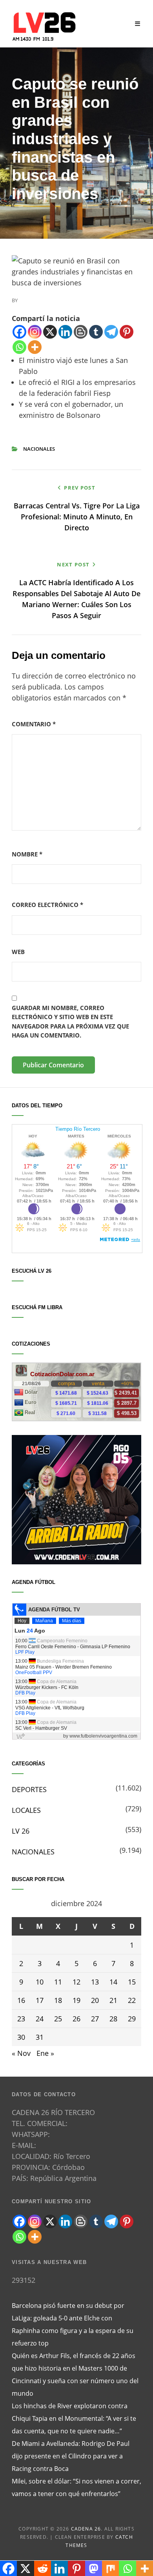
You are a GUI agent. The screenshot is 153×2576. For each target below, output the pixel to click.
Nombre (27, 854)
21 (113, 2000)
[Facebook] (19, 332)
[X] (50, 332)
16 (21, 2000)
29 (132, 2019)
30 (21, 2037)
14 (113, 1982)
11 (58, 1982)
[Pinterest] (127, 332)
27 (95, 2019)
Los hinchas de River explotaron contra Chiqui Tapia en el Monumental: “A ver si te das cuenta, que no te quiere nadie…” (74, 2418)
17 (40, 2000)
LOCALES (26, 1810)
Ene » (45, 2053)
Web (18, 952)
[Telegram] (111, 332)
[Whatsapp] (19, 347)
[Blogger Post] (81, 332)
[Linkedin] (65, 332)
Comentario (34, 724)
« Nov (21, 2053)
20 (95, 2000)
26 (76, 2019)
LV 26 (21, 1831)
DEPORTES (29, 1789)
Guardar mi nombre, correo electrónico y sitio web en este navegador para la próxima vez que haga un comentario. (70, 1021)
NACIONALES (39, 449)
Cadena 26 (86, 2529)
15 (132, 1982)
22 (132, 2000)
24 (40, 2019)
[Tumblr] (96, 332)
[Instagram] (35, 332)
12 (76, 1982)
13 (95, 1982)
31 (40, 2037)
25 (58, 2019)
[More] (35, 347)
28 (113, 2019)
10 (40, 1982)
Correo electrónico (47, 905)
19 (76, 2000)
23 (21, 2019)
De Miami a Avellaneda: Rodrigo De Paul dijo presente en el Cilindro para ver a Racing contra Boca (71, 2456)
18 (58, 2000)
